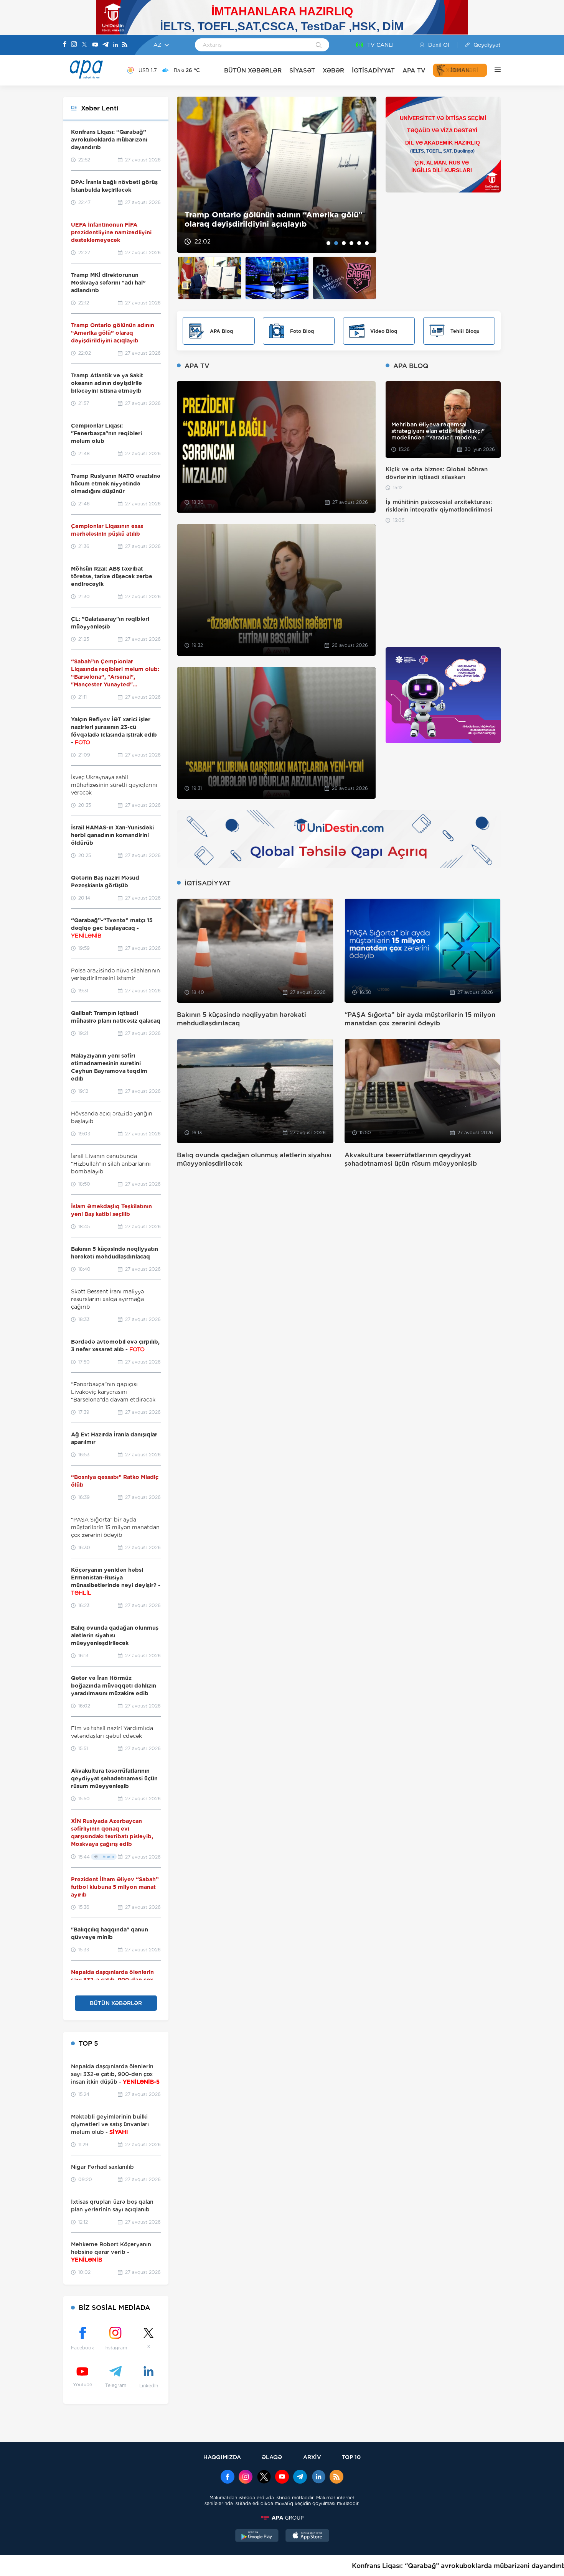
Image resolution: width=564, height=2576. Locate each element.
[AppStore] (307, 2537)
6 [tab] (367, 243)
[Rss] (125, 45)
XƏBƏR (333, 70)
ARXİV (312, 2457)
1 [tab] (328, 243)
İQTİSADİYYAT (373, 70)
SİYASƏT (302, 70)
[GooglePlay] (257, 2537)
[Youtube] (95, 45)
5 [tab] (359, 243)
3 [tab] (344, 243)
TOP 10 (351, 2457)
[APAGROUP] (282, 2518)
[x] (264, 2477)
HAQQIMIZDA (222, 2457)
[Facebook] (65, 45)
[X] (84, 45)
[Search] (319, 46)
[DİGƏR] (494, 70)
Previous (187, 175)
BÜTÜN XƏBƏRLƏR (253, 70)
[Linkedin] (115, 45)
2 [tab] (336, 243)
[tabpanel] (277, 175)
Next (366, 175)
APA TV (414, 70)
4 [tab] (351, 243)
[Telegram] (106, 45)
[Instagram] (74, 45)
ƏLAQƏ (272, 2457)
